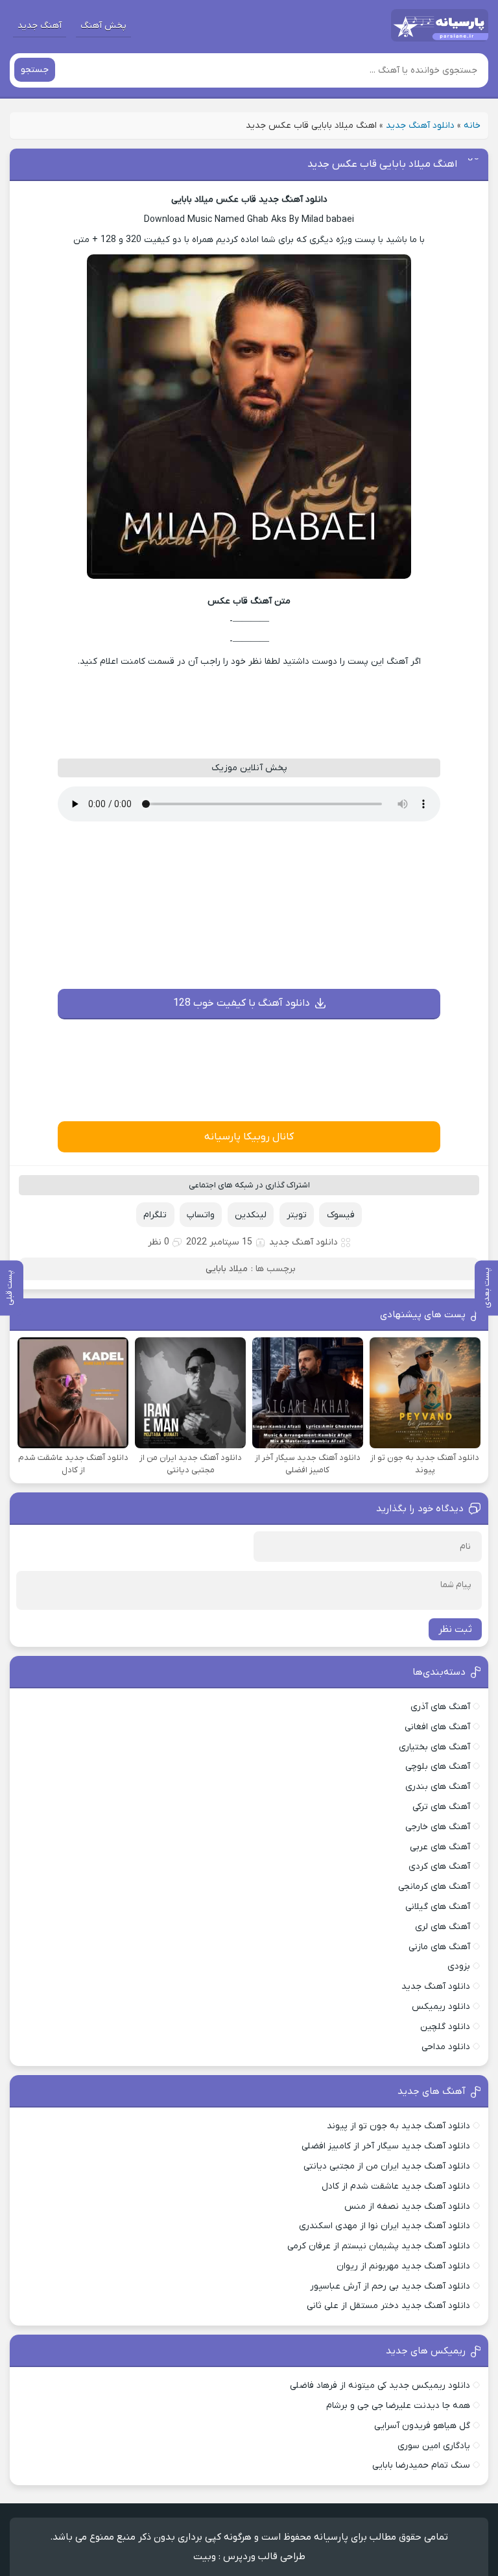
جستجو (35, 70)
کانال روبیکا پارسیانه (249, 1137)
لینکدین (251, 1215)
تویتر (297, 1215)
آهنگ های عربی (440, 1847)
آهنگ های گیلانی (438, 1907)
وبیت (205, 2557)
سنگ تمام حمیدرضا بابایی (421, 2465)
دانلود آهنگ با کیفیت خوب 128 (242, 1003)
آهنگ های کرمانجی (434, 1887)
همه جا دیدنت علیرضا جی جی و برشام (398, 2406)
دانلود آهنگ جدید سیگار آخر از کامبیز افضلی (386, 2146)
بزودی (459, 1966)
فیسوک (341, 1215)
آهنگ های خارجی (438, 1827)
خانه (472, 126)
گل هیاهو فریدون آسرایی (422, 2426)
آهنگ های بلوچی (438, 1767)
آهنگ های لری (443, 1927)
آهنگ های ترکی (441, 1807)
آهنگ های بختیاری (434, 1747)
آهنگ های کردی (439, 1866)
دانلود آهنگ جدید (420, 126)
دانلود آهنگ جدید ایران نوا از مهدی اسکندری (385, 2226)
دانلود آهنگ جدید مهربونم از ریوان (403, 2266)
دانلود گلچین (445, 2027)
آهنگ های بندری (438, 1787)
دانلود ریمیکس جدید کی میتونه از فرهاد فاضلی (380, 2386)
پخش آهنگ (103, 26)
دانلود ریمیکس (441, 2007)
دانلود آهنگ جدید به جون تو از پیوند (398, 2126)
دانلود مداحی (446, 2047)
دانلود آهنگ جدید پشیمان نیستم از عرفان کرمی (379, 2246)
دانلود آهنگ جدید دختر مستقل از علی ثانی (388, 2306)
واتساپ (201, 1215)
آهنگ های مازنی (439, 1947)
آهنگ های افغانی (437, 1727)
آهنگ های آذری (440, 1707)
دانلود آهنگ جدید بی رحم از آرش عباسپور (390, 2286)
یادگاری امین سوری (434, 2446)
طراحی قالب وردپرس (264, 2557)
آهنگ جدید (40, 26)
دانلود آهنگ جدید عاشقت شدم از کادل (396, 2186)
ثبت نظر (455, 1629)
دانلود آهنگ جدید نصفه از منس (407, 2206)
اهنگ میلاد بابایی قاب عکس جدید (382, 164)
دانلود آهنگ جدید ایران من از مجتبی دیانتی (387, 2166)
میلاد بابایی (227, 1269)
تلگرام (155, 1215)
